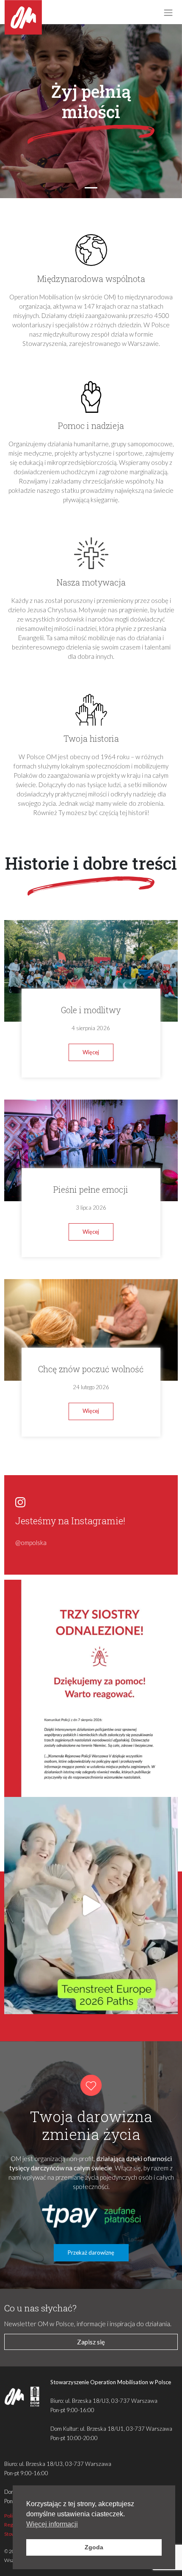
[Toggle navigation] (168, 12)
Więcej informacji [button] (52, 2524)
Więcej (91, 1052)
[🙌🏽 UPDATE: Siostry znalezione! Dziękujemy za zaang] (91, 1688)
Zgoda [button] (94, 2547)
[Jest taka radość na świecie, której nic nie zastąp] (91, 1906)
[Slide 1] (91, 188)
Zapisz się (91, 2342)
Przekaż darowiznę (91, 2253)
